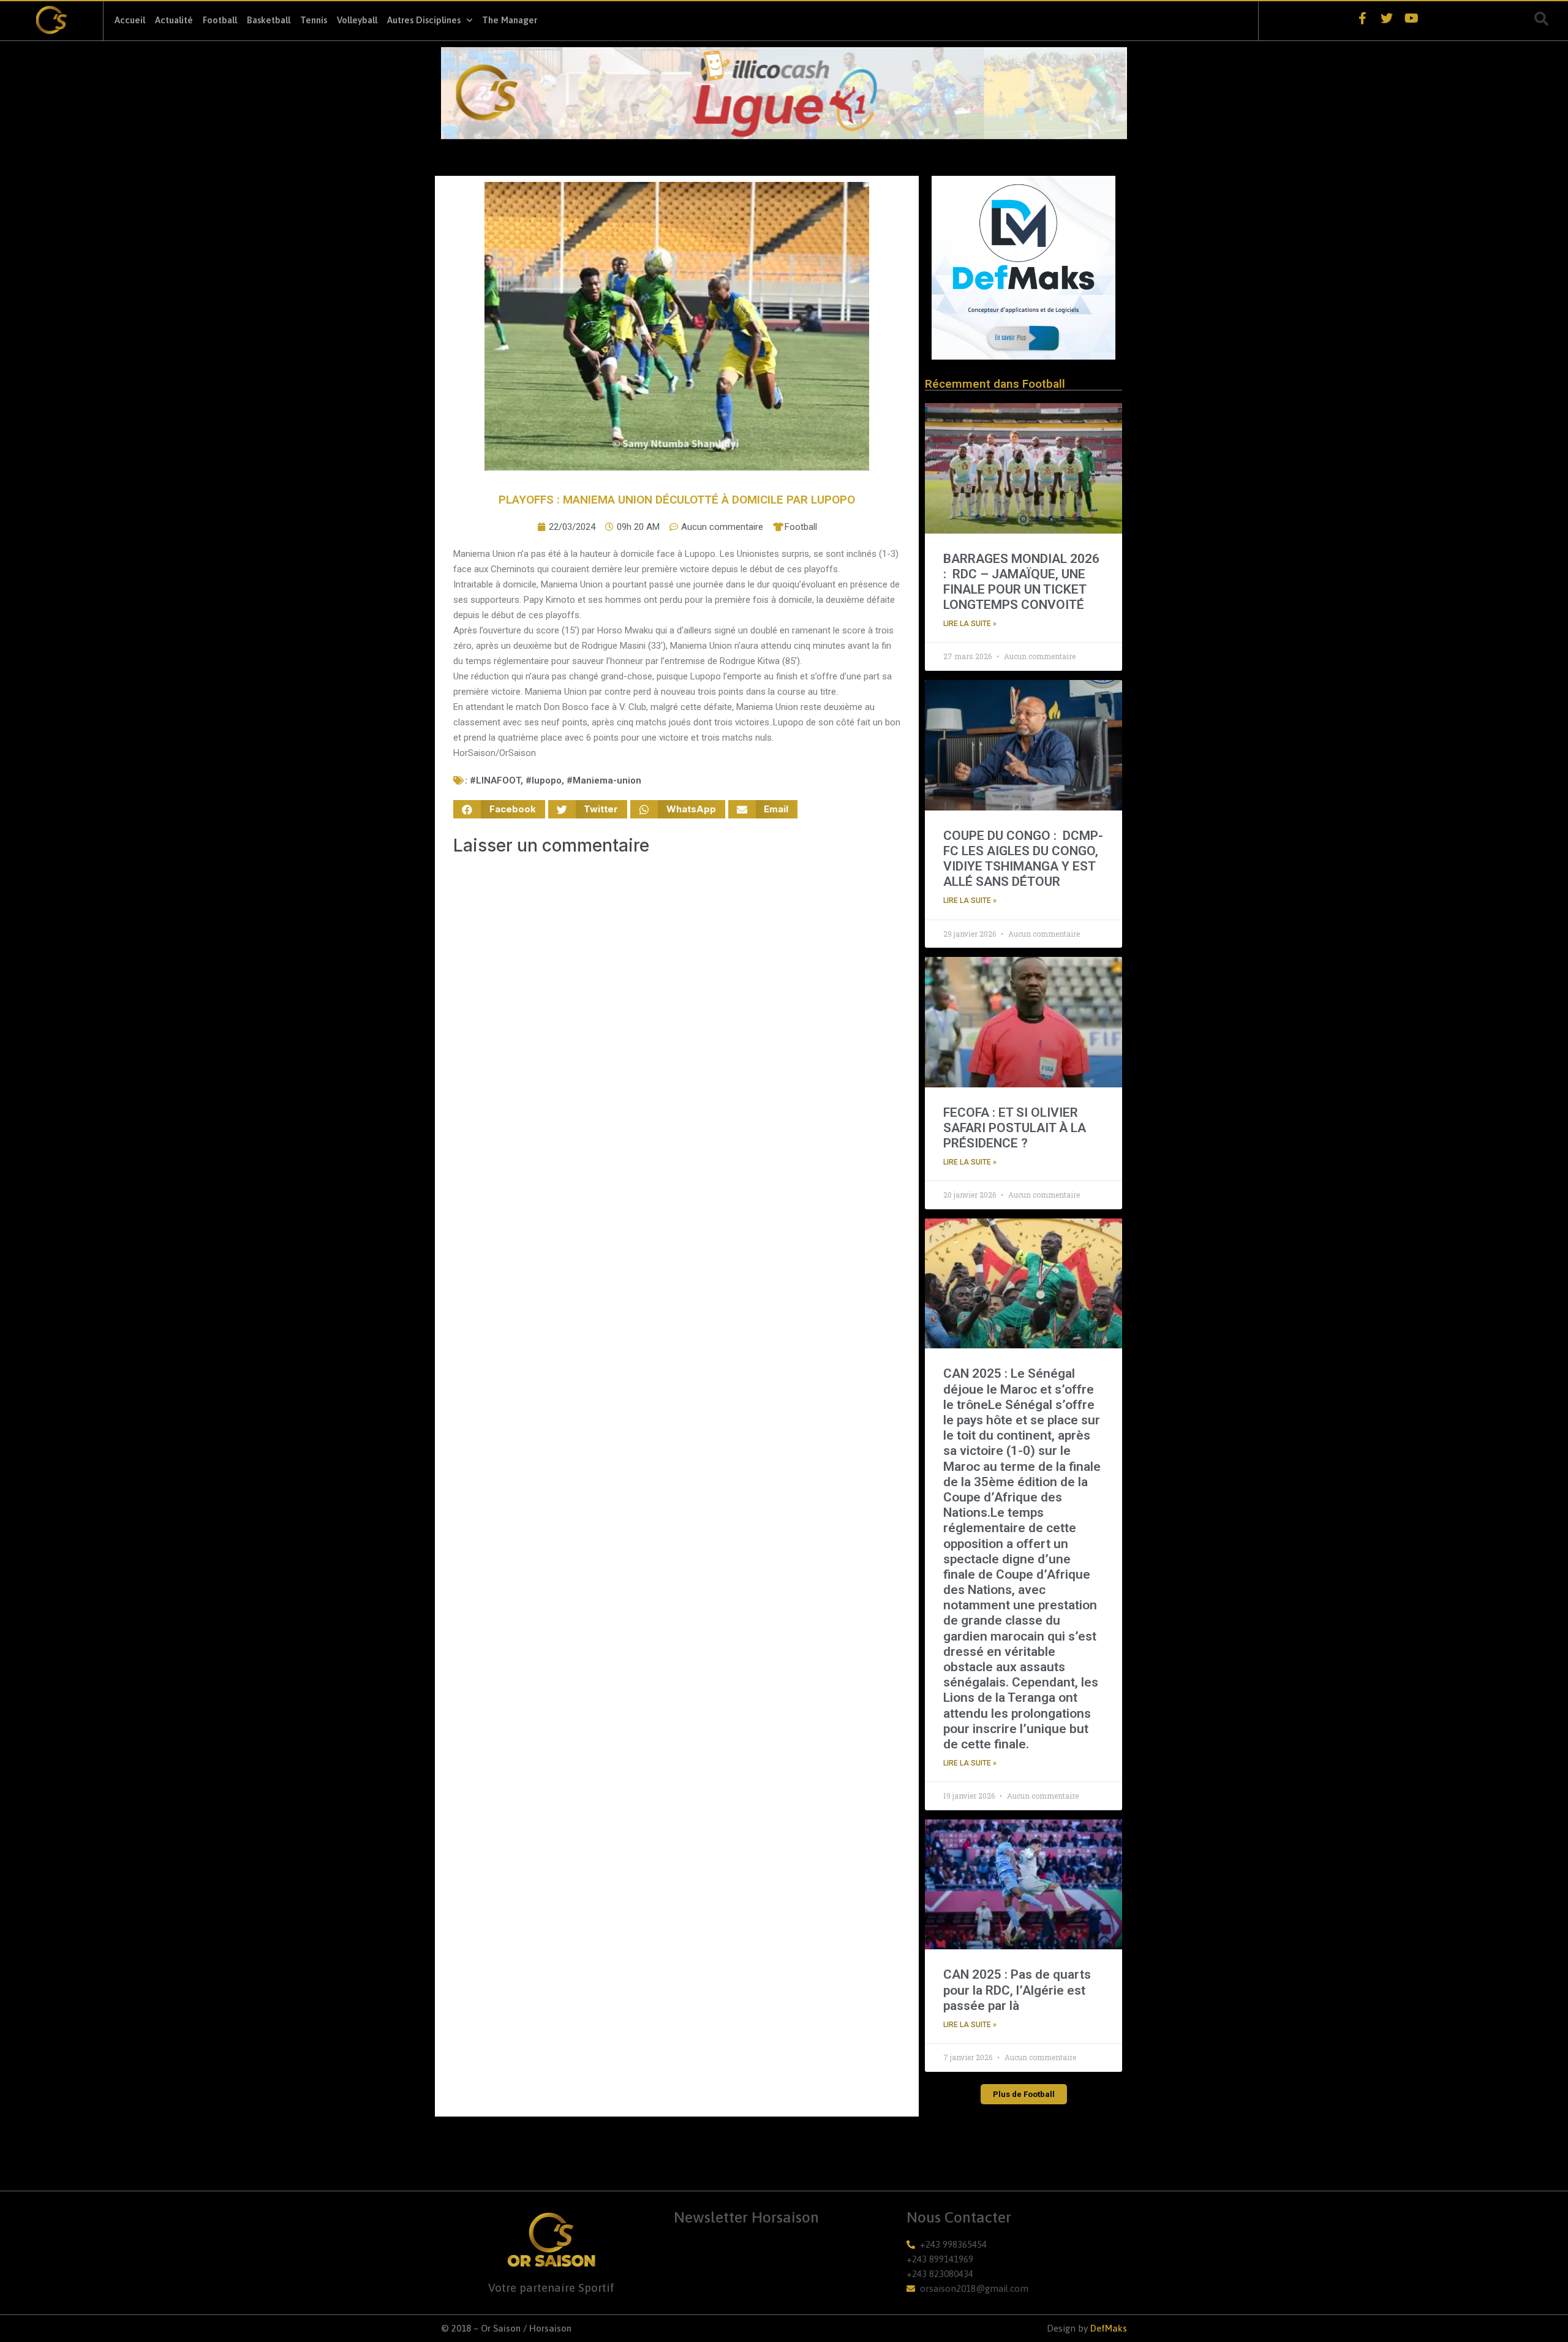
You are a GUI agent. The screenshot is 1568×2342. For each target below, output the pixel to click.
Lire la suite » (970, 624)
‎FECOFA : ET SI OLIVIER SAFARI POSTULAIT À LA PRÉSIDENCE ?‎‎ (1015, 1128)
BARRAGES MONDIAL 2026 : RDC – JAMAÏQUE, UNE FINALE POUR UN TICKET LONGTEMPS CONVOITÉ (1021, 582)
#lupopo (544, 780)
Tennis (314, 20)
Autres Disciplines (424, 20)
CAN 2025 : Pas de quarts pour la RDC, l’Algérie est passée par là (1017, 1990)
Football (220, 20)
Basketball (269, 20)
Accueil (130, 20)
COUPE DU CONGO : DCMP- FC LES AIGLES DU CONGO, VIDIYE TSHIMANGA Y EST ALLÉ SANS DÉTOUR (1023, 859)
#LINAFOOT (495, 780)
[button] (1542, 19)
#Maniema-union (604, 780)
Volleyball (357, 20)
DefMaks (1109, 2328)
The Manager (510, 20)
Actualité (174, 20)
